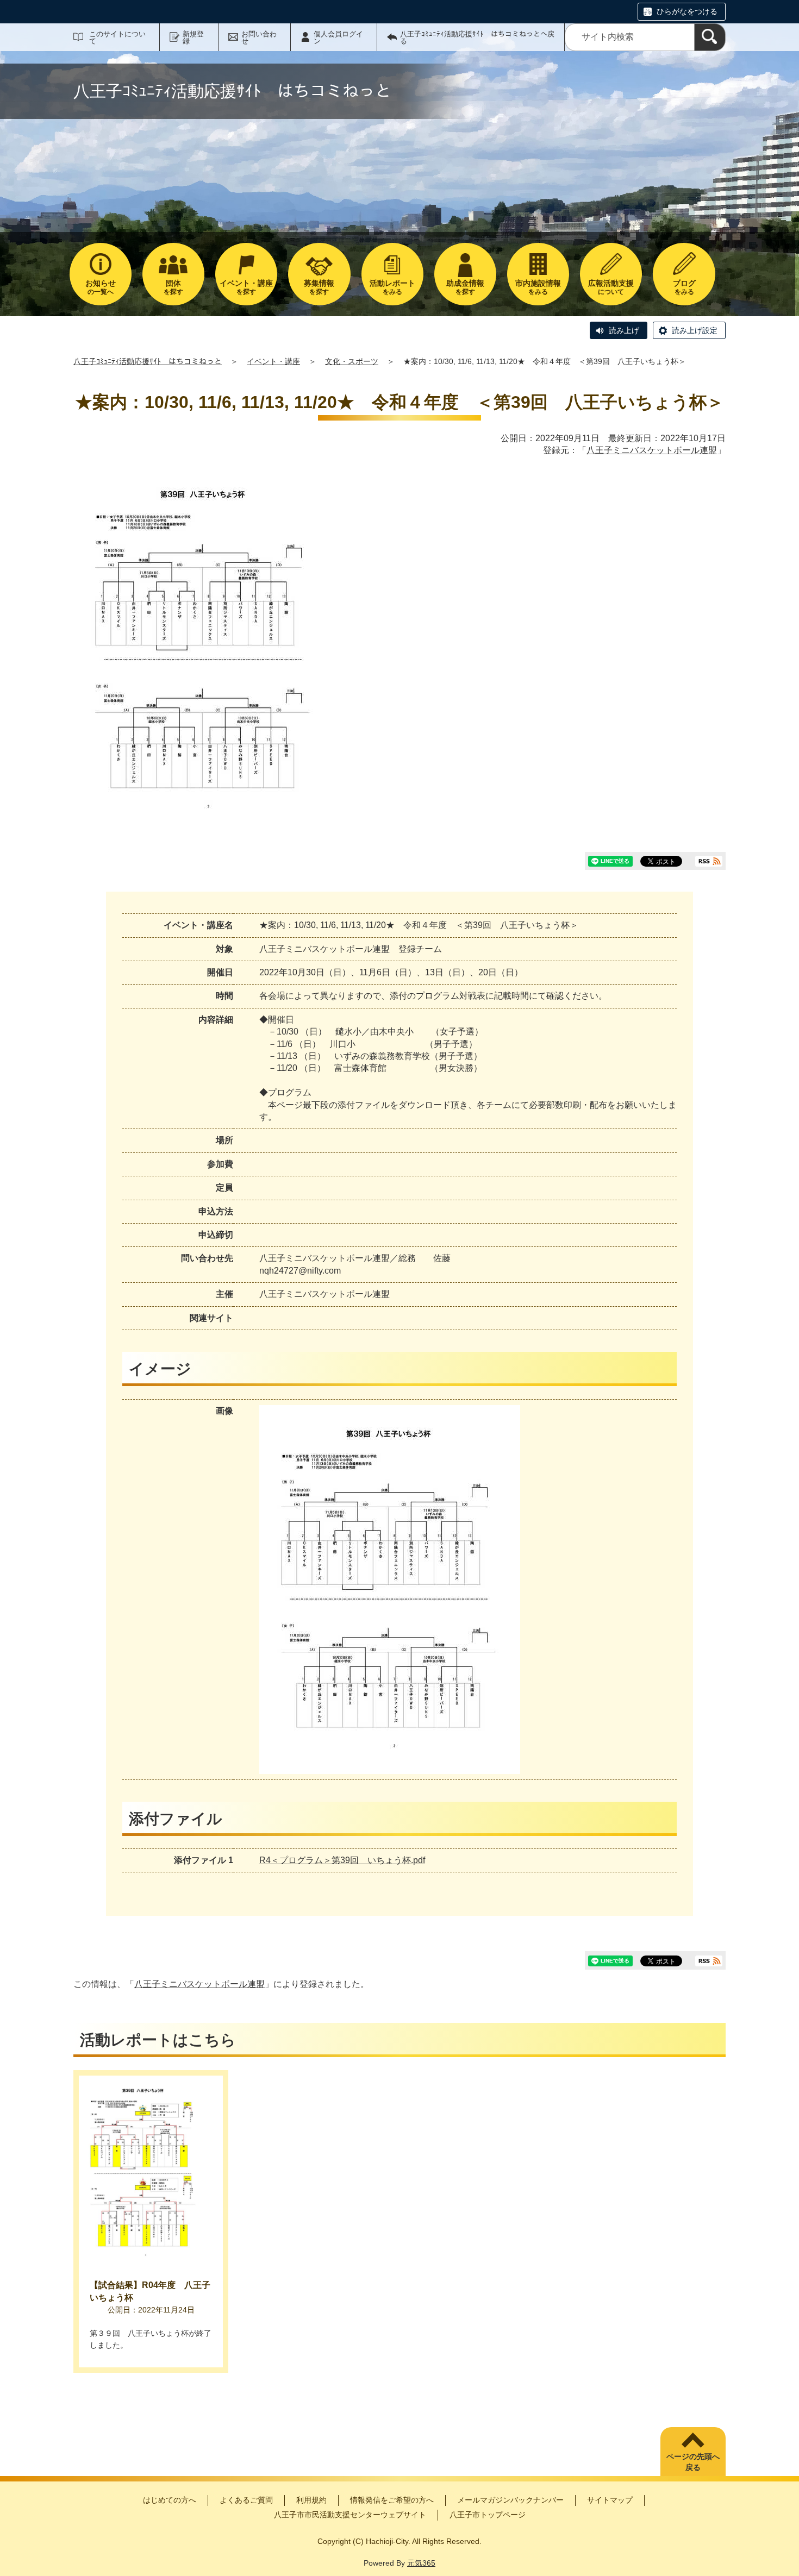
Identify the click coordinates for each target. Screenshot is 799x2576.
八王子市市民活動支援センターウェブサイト (350, 2515)
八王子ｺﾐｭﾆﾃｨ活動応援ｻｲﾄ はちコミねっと (148, 361)
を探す (173, 287)
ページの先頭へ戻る (693, 2462)
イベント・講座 (273, 361)
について (611, 287)
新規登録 (193, 37)
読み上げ (624, 330)
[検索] (710, 37)
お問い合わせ (259, 37)
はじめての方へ (170, 2500)
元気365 (421, 2563)
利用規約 (311, 2500)
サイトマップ (610, 2500)
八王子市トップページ (488, 2515)
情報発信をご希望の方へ (392, 2500)
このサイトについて (117, 37)
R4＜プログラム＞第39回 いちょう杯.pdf (342, 1860)
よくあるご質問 (246, 2500)
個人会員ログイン (338, 37)
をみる (392, 287)
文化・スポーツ (352, 361)
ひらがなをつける (687, 11)
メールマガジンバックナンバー (510, 2500)
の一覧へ (101, 287)
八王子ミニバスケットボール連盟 (652, 450)
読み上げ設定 (695, 330)
